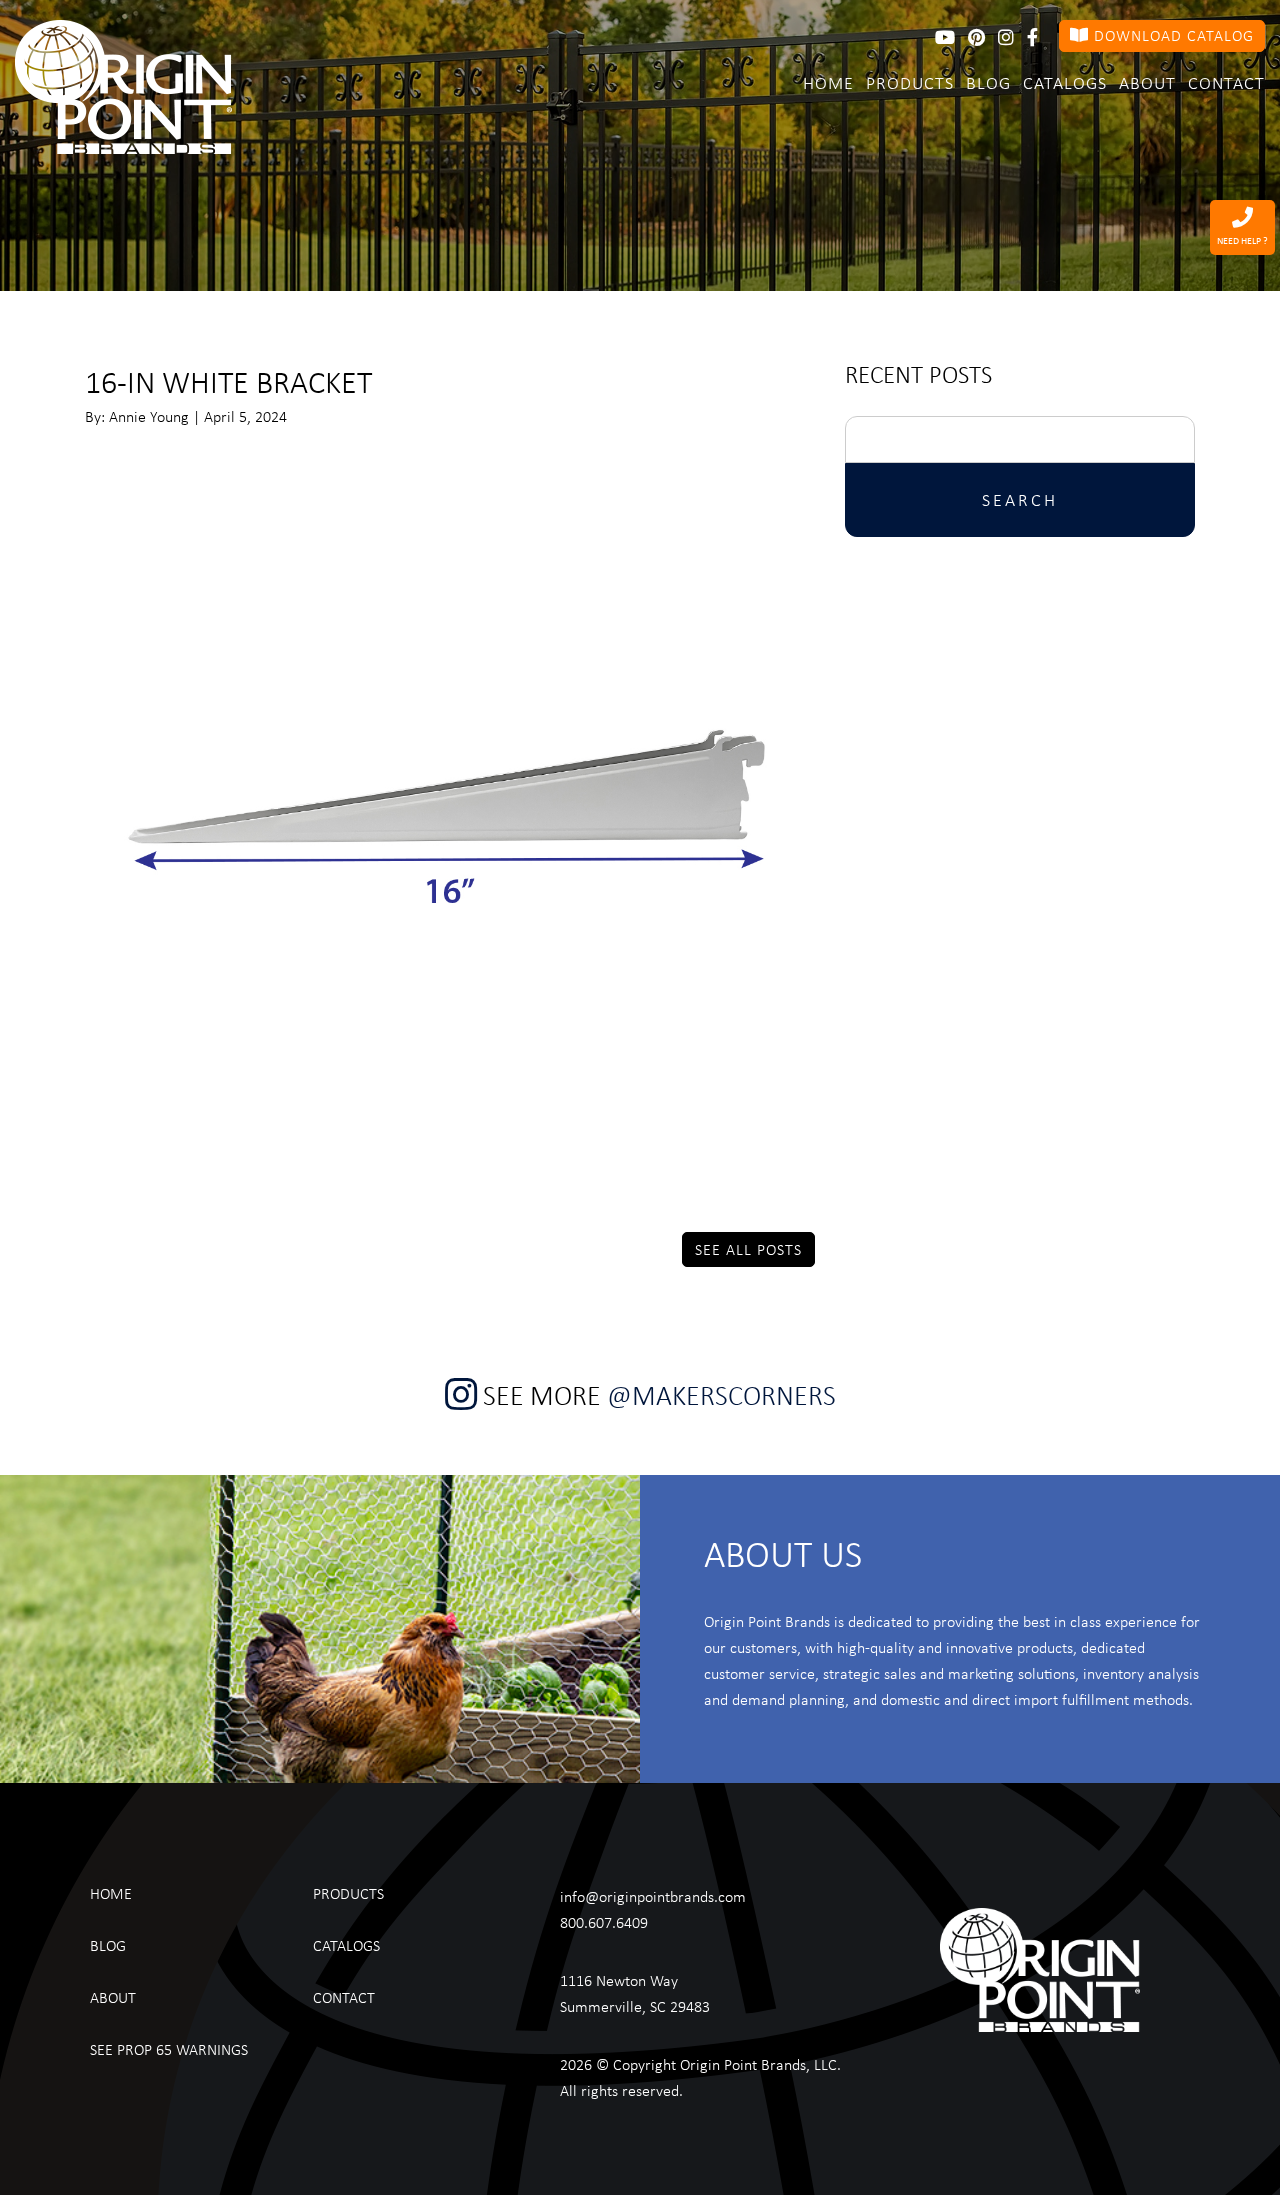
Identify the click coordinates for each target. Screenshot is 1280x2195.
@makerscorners (721, 1394)
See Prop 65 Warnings (169, 2049)
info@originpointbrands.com (653, 1896)
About (1147, 82)
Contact (1226, 82)
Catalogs (1065, 82)
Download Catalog (1171, 35)
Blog (988, 82)
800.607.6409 (604, 1922)
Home (828, 82)
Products (910, 82)
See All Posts (748, 1249)
